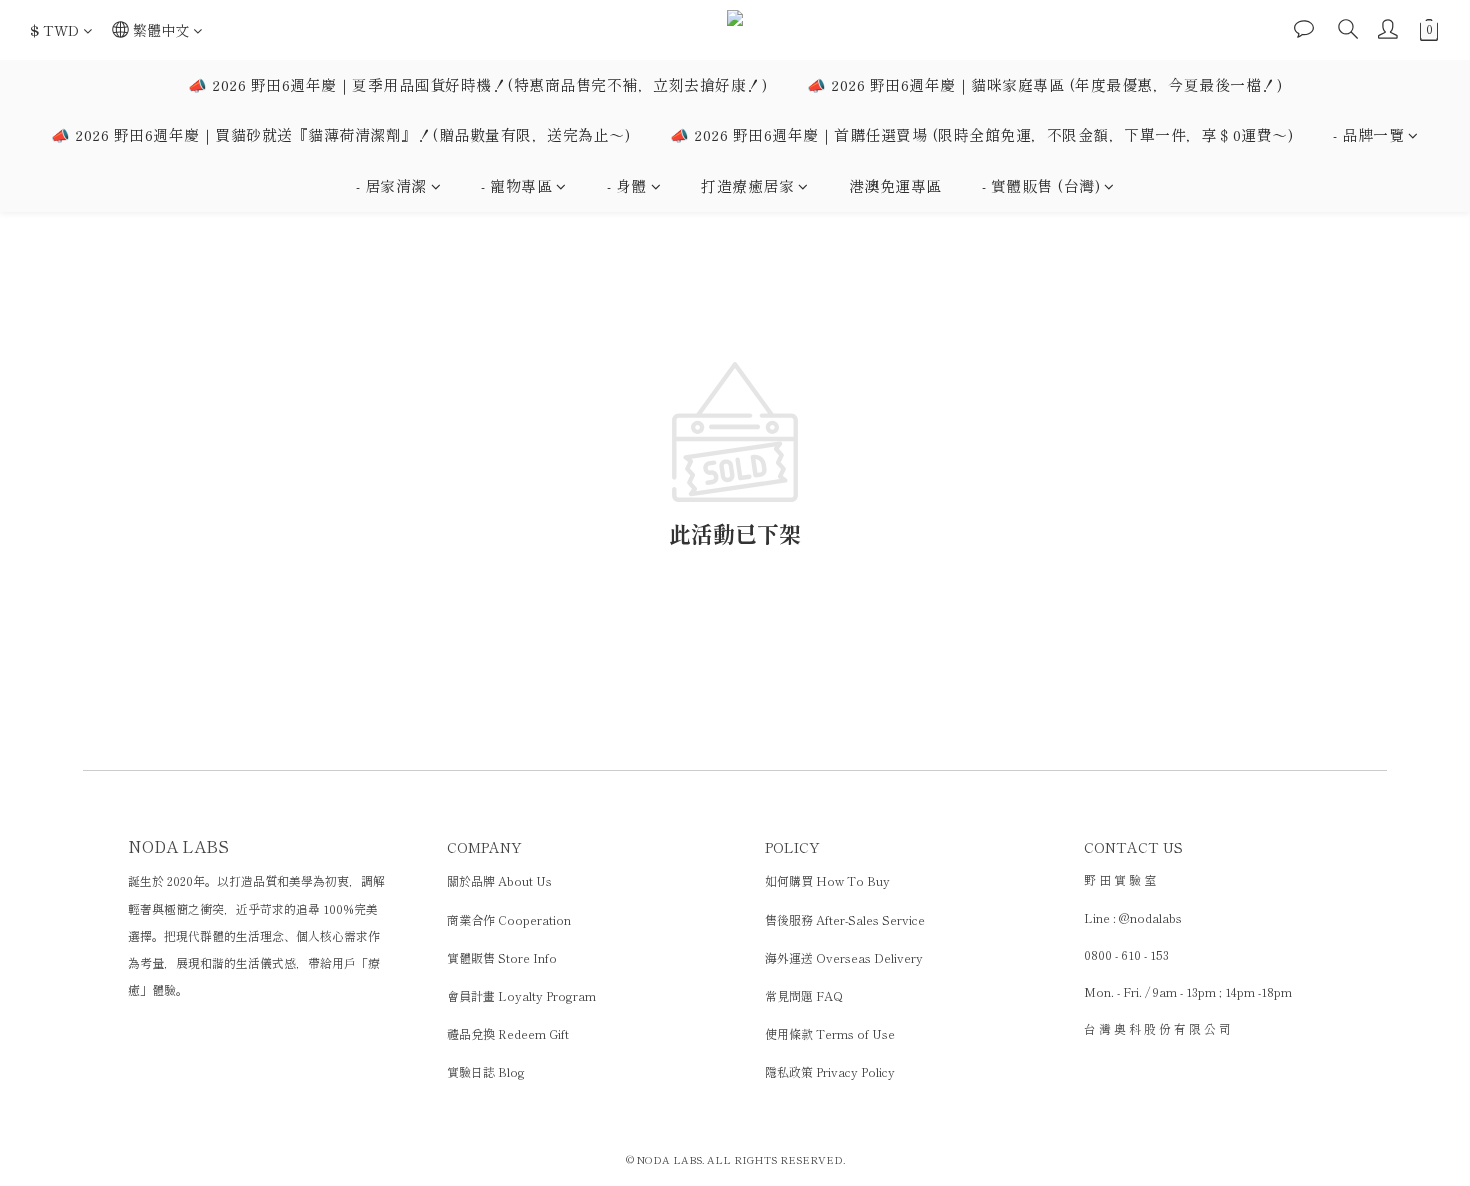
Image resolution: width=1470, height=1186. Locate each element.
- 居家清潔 (391, 185)
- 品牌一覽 (1368, 134)
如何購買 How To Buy (827, 880)
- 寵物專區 (516, 185)
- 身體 (627, 185)
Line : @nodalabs (1133, 917)
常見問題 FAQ (804, 995)
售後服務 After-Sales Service (845, 919)
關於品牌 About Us (499, 880)
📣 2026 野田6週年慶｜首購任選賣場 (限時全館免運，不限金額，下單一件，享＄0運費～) (981, 134)
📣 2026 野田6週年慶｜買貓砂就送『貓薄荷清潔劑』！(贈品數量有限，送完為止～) (340, 134)
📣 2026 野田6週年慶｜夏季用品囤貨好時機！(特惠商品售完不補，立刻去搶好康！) (477, 84)
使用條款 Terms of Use (830, 1033)
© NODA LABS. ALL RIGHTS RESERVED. (735, 1159)
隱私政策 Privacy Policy (830, 1071)
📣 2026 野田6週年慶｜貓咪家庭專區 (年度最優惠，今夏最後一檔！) (1044, 84)
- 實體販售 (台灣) (1041, 185)
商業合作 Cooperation (509, 919)
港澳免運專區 (895, 185)
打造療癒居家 (747, 185)
